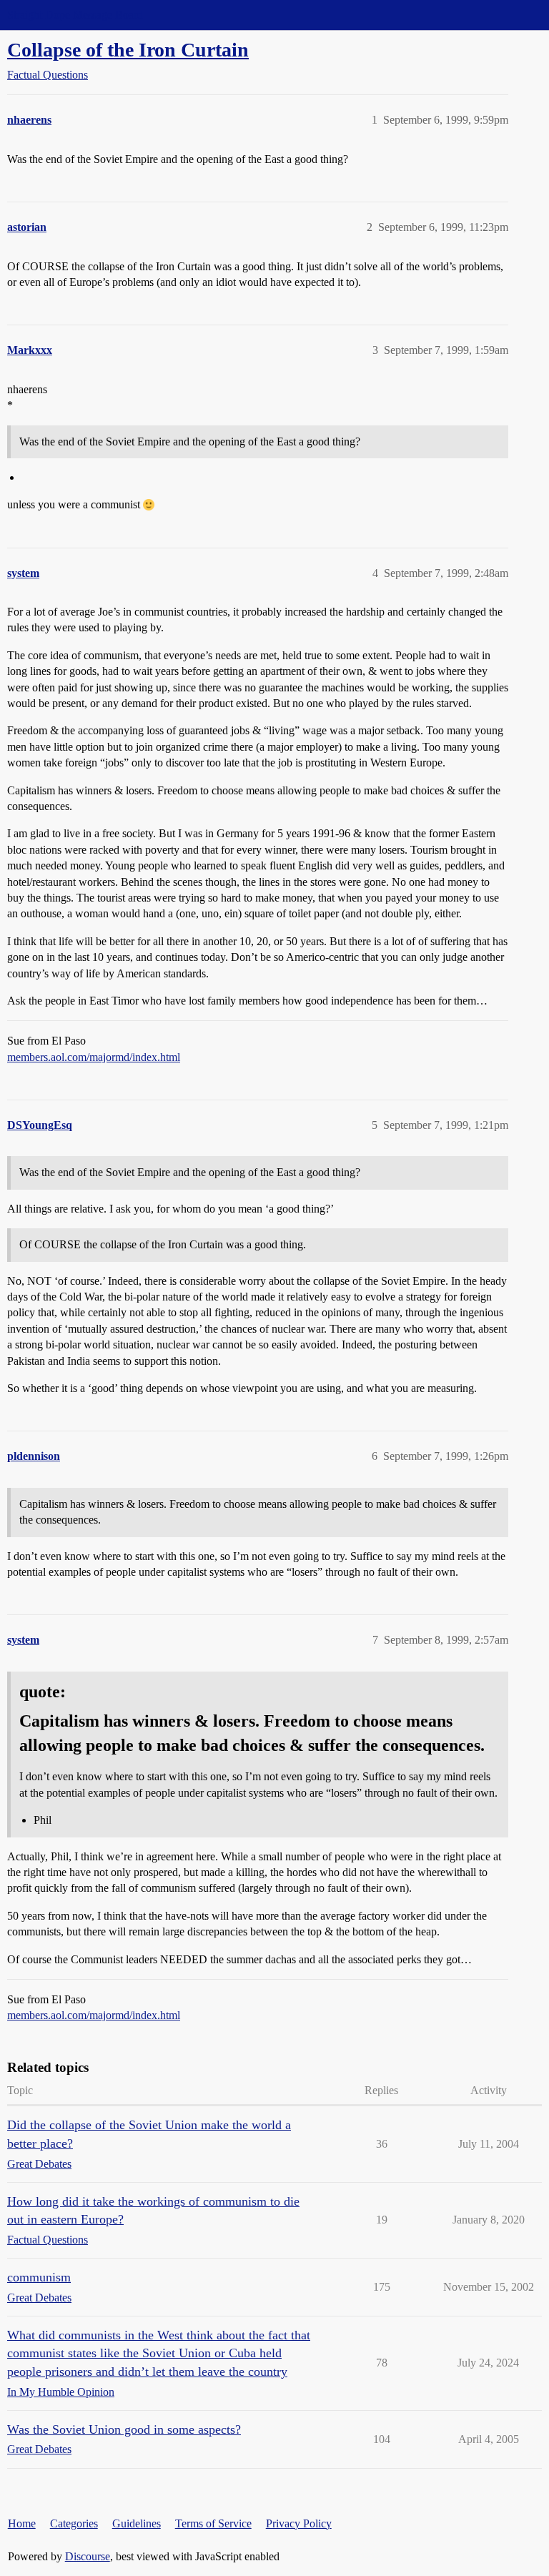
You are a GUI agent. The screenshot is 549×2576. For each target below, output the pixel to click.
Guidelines (137, 2523)
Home (22, 2523)
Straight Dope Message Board (75, 15)
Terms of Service (213, 2523)
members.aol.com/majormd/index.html (94, 1057)
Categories (74, 2523)
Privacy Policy (299, 2523)
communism (39, 2277)
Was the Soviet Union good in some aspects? (124, 2429)
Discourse (88, 2556)
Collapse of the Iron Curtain (128, 50)
